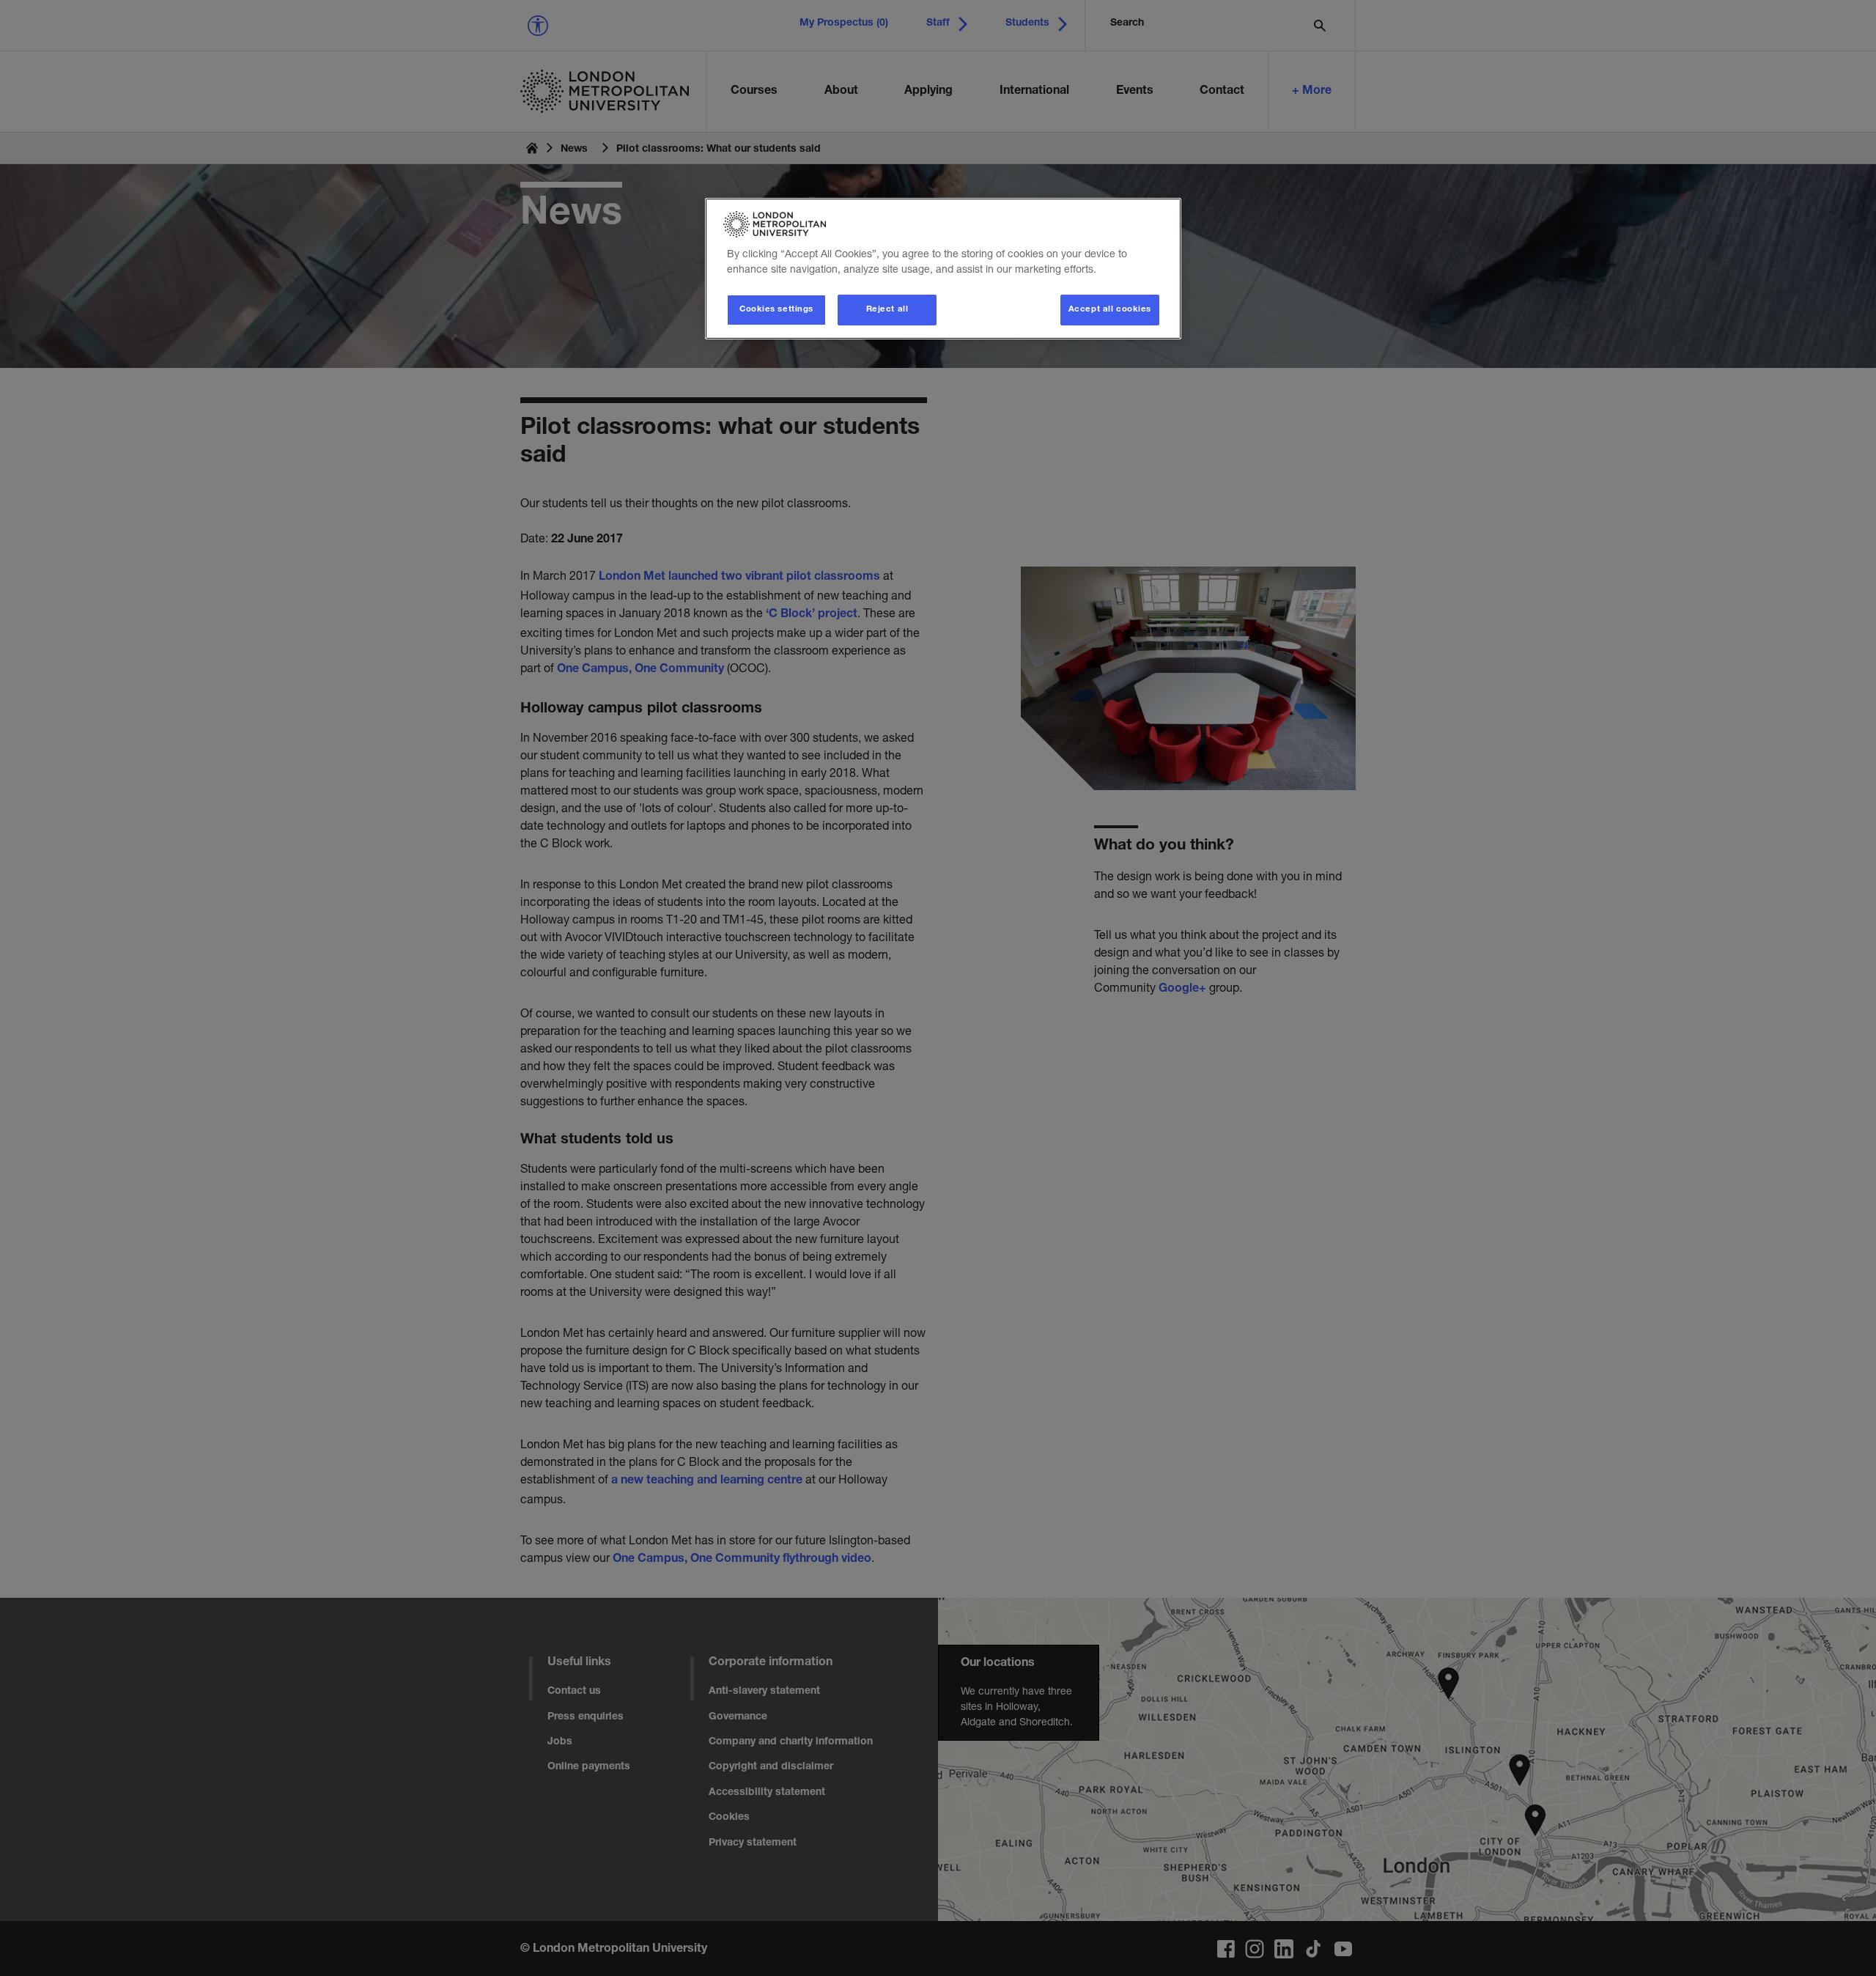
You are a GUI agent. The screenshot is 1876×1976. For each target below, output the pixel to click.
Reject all (887, 310)
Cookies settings (776, 310)
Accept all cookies (1110, 310)
